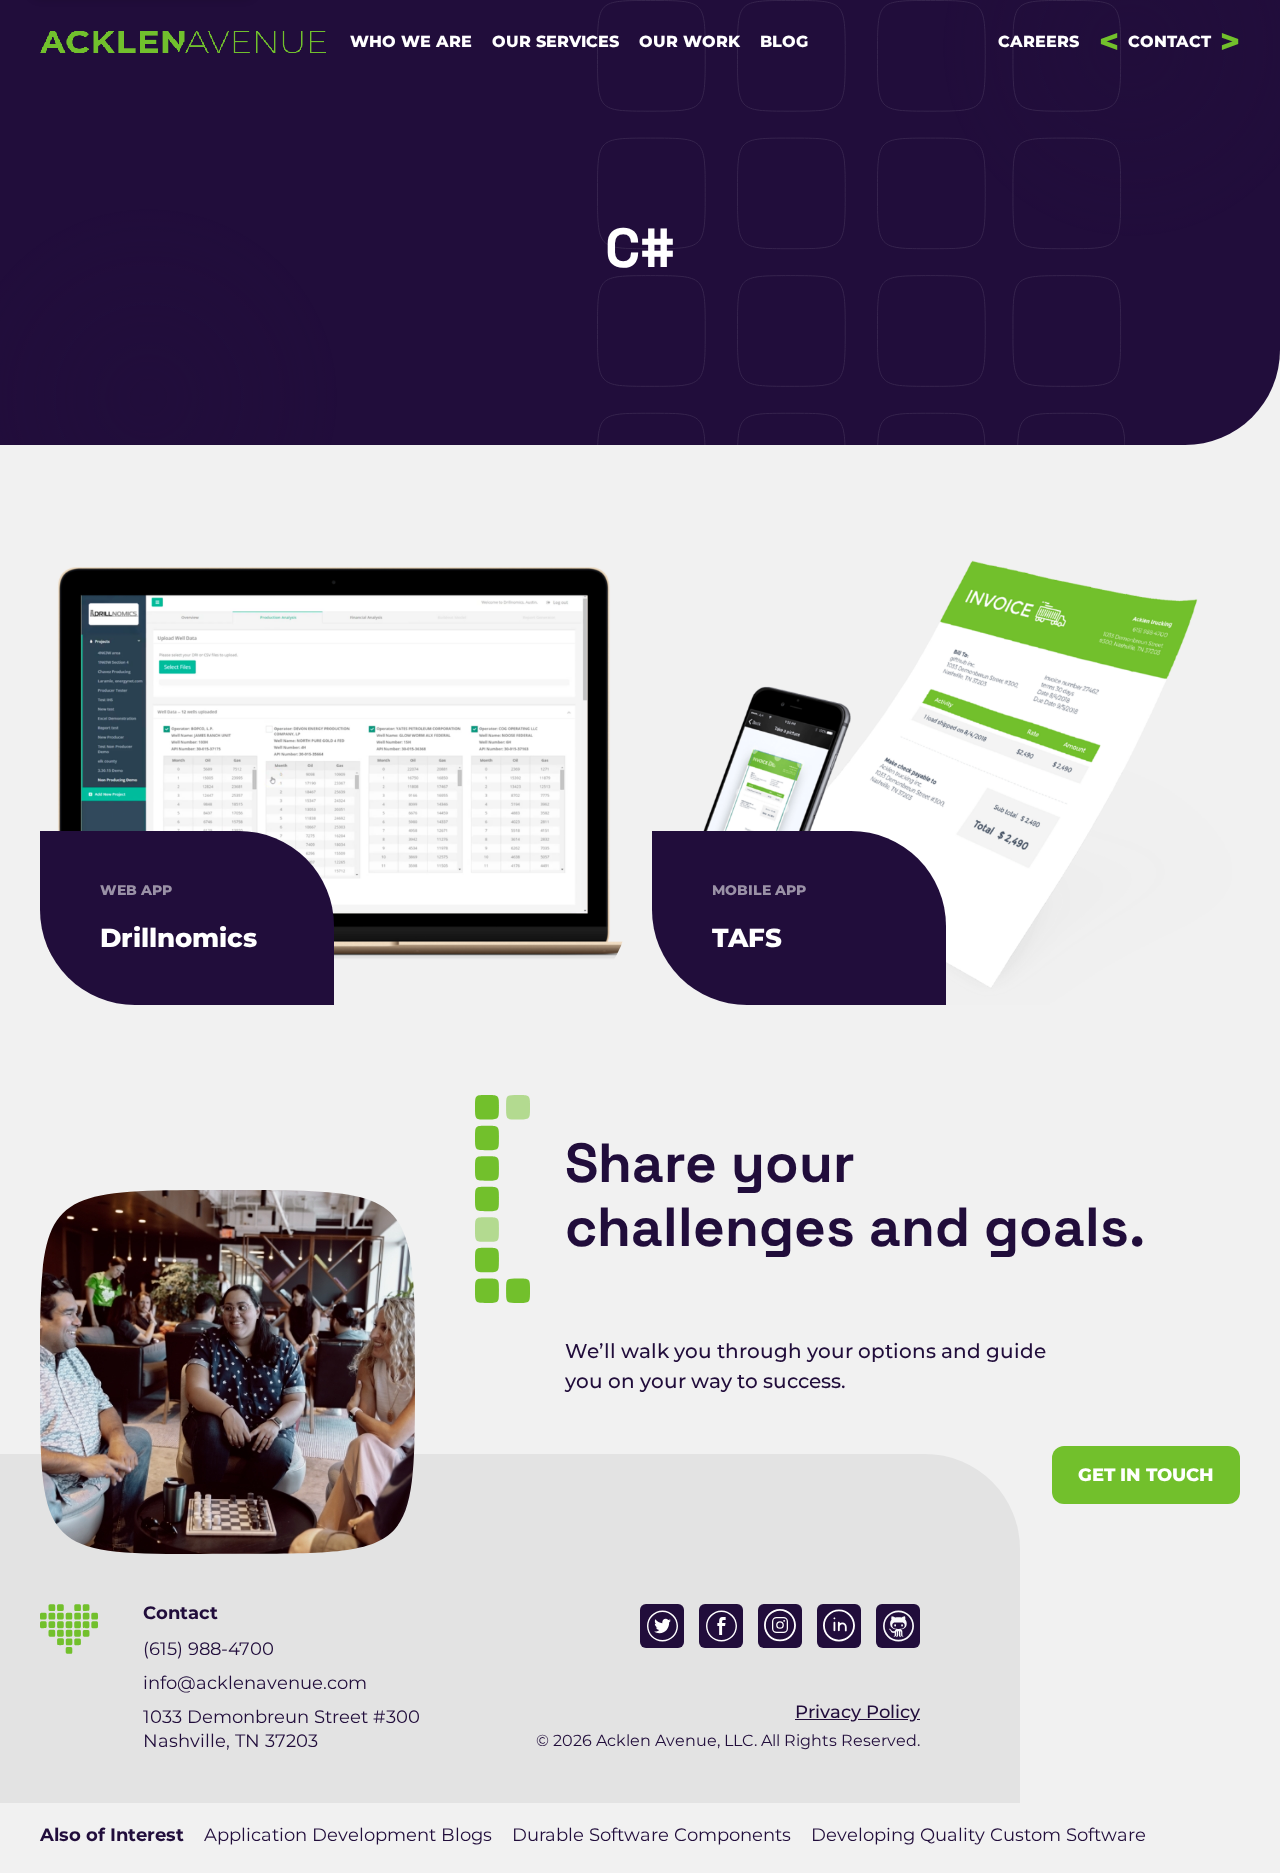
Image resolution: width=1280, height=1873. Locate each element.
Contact (1169, 41)
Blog (784, 42)
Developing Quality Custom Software (978, 1835)
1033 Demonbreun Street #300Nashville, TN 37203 (281, 1729)
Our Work (689, 42)
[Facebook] (721, 1626)
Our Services (555, 42)
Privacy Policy (857, 1712)
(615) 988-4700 (208, 1649)
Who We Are (411, 42)
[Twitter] (662, 1626)
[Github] (898, 1626)
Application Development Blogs (348, 1835)
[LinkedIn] (839, 1626)
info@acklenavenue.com (255, 1683)
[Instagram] (780, 1626)
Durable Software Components (651, 1835)
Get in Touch (1146, 1475)
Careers (1038, 42)
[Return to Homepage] (183, 42)
